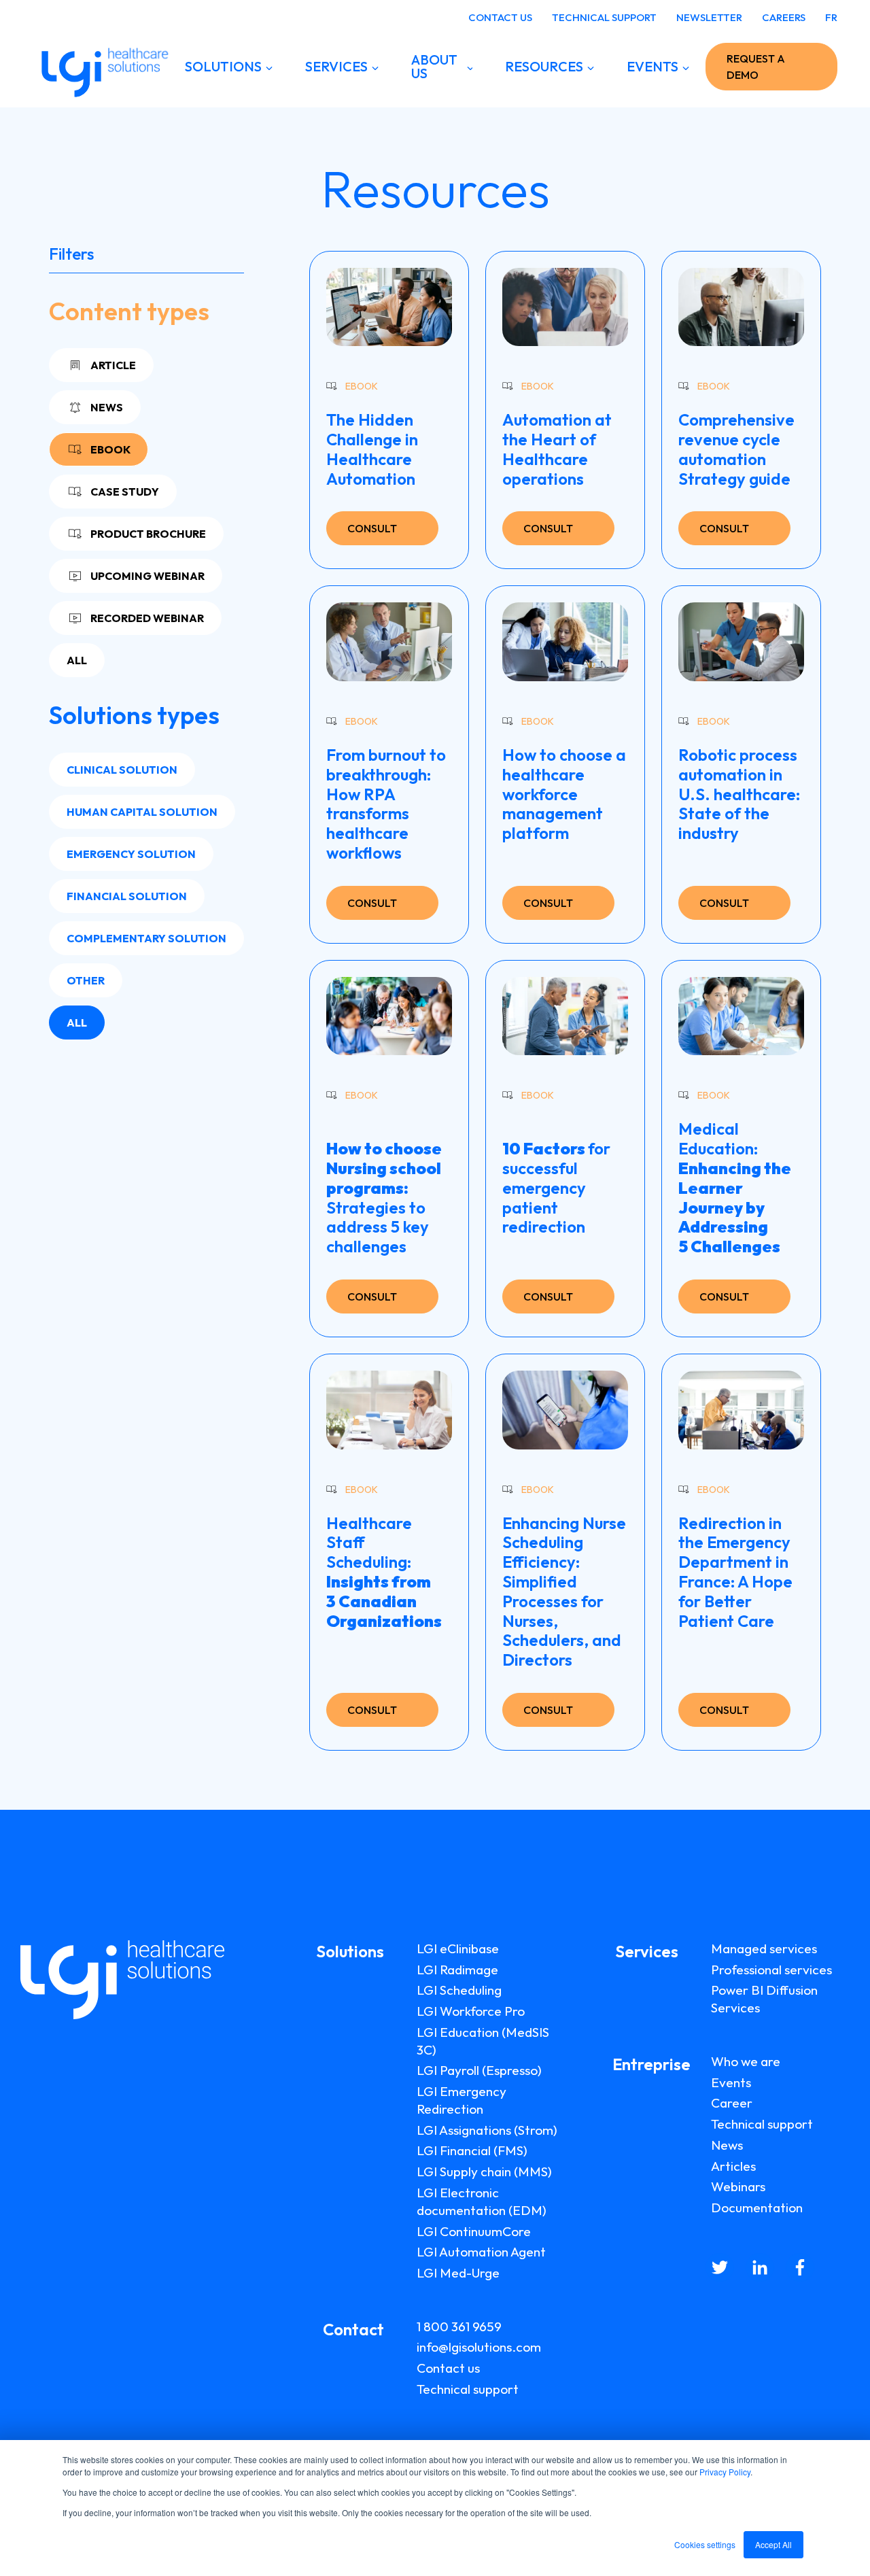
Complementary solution (146, 938)
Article (113, 365)
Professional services (771, 1970)
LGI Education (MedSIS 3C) (483, 2041)
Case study (125, 492)
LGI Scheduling (459, 1990)
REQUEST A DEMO (756, 67)
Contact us (448, 2368)
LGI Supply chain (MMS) (484, 2171)
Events (731, 2082)
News (107, 407)
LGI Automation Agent (481, 2252)
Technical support (468, 2389)
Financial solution (127, 896)
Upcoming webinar (147, 576)
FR (831, 17)
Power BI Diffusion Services (764, 1999)
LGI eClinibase (458, 1948)
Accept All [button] (773, 2544)
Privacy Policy (725, 2472)
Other (86, 980)
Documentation (757, 2208)
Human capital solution (142, 812)
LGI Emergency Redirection (462, 2100)
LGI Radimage (457, 1970)
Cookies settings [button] (705, 2544)
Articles (733, 2166)
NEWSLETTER (709, 17)
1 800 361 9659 (459, 2326)
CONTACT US (500, 17)
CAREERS (784, 17)
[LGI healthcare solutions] (101, 67)
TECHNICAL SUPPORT (604, 17)
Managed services (764, 1948)
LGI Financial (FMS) (472, 2150)
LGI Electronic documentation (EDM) (482, 2201)
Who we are (746, 2061)
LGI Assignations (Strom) (487, 2130)
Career (732, 2103)
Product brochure (148, 534)
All (77, 660)
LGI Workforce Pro (471, 2011)
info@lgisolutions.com (479, 2347)
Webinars (738, 2186)
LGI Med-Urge (458, 2273)
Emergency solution (131, 854)
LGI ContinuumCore (474, 2231)
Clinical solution (122, 770)
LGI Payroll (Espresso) (479, 2070)
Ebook (110, 449)
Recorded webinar (147, 618)
